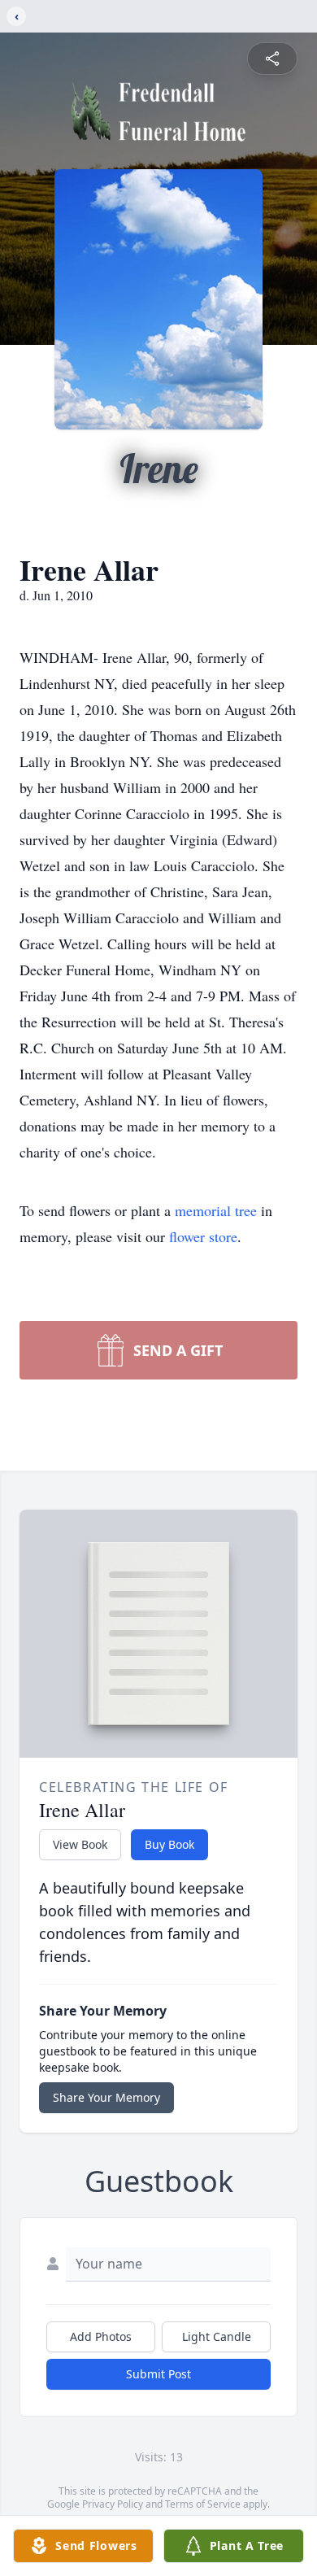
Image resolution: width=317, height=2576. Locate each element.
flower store (203, 1236)
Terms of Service (203, 2504)
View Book (80, 1844)
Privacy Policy (113, 2504)
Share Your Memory (106, 2097)
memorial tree (216, 1210)
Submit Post (158, 2374)
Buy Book (169, 1844)
